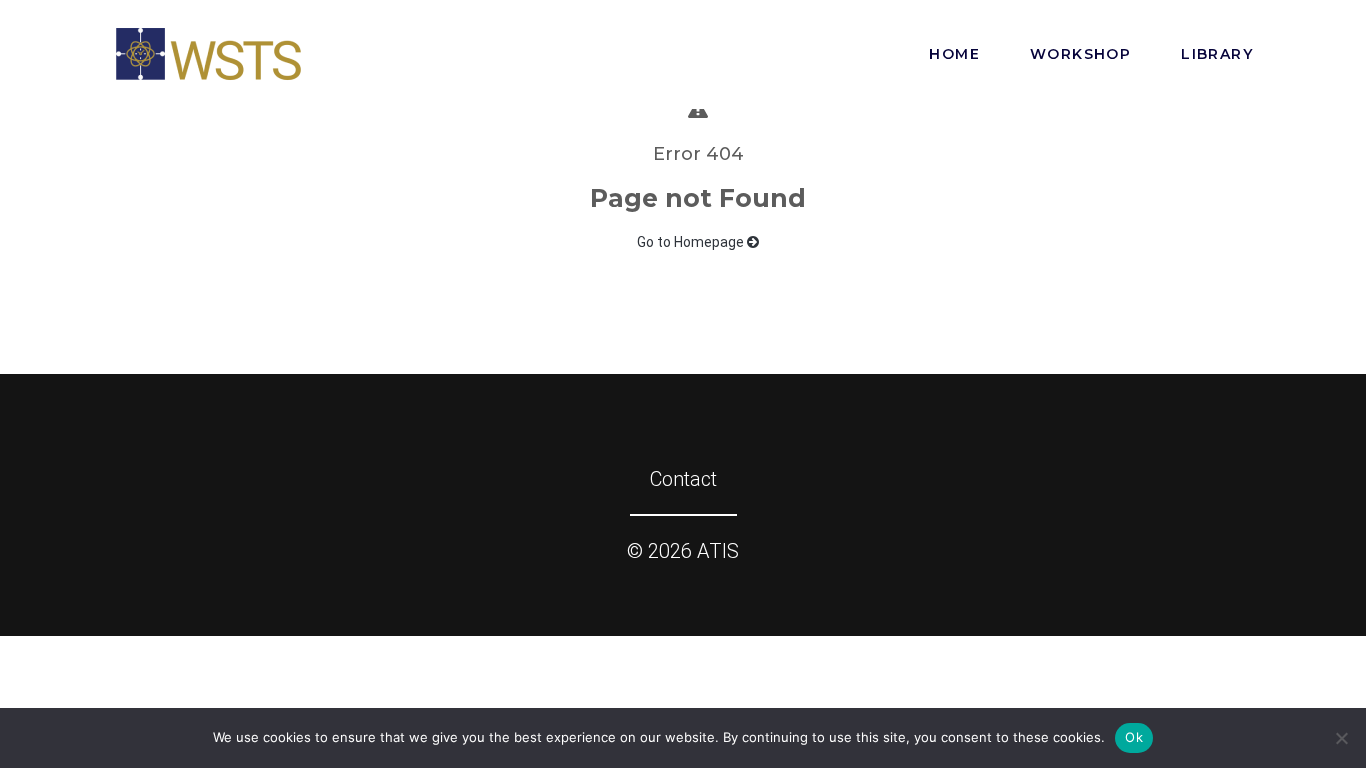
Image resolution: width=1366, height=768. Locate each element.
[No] (1341, 738)
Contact (683, 479)
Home (954, 54)
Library (1217, 54)
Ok (1134, 737)
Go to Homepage (692, 242)
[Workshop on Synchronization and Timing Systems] (208, 52)
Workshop (1080, 54)
